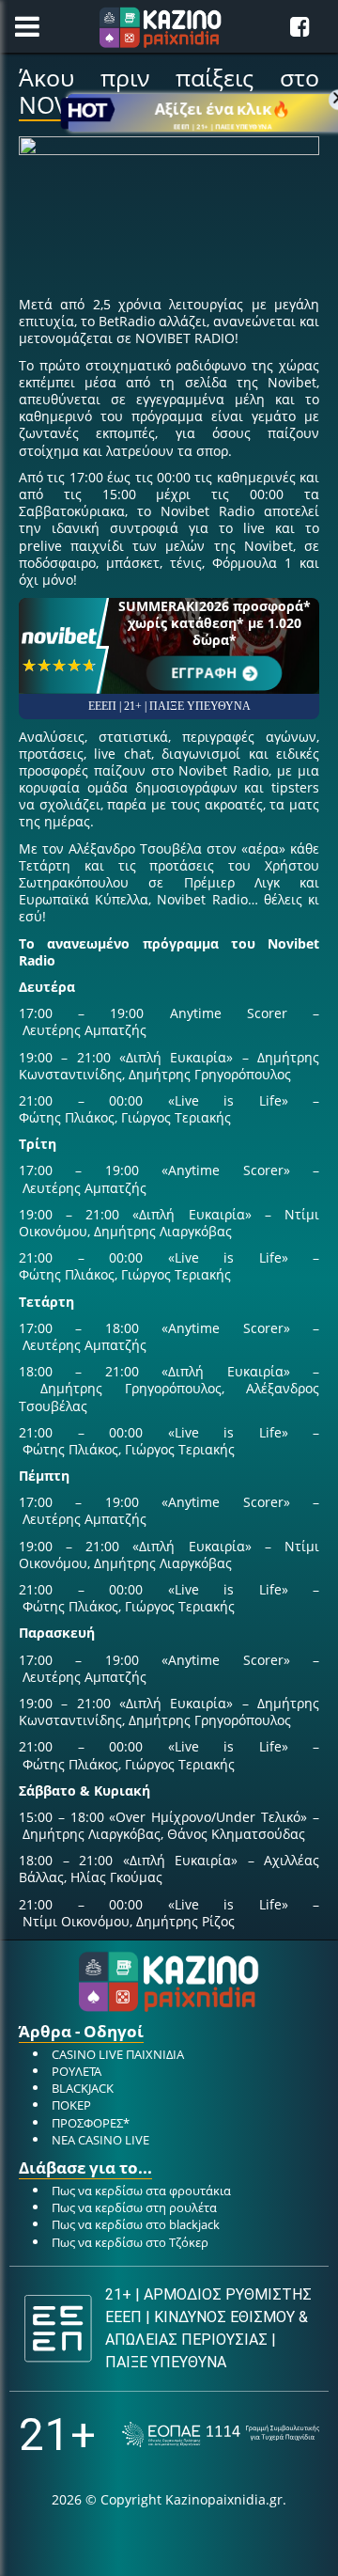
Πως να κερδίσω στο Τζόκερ (130, 2242)
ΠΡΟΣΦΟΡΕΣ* (91, 2123)
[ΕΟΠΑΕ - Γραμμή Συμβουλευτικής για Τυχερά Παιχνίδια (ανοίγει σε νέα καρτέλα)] (221, 2435)
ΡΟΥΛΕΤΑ (77, 2071)
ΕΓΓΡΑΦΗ (205, 673)
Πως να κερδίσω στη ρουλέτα (134, 2207)
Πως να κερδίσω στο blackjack (136, 2224)
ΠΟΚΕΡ (71, 2105)
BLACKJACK (83, 2088)
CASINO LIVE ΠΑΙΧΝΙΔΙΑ (118, 2054)
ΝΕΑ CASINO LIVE (100, 2140)
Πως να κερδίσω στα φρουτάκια (141, 2191)
